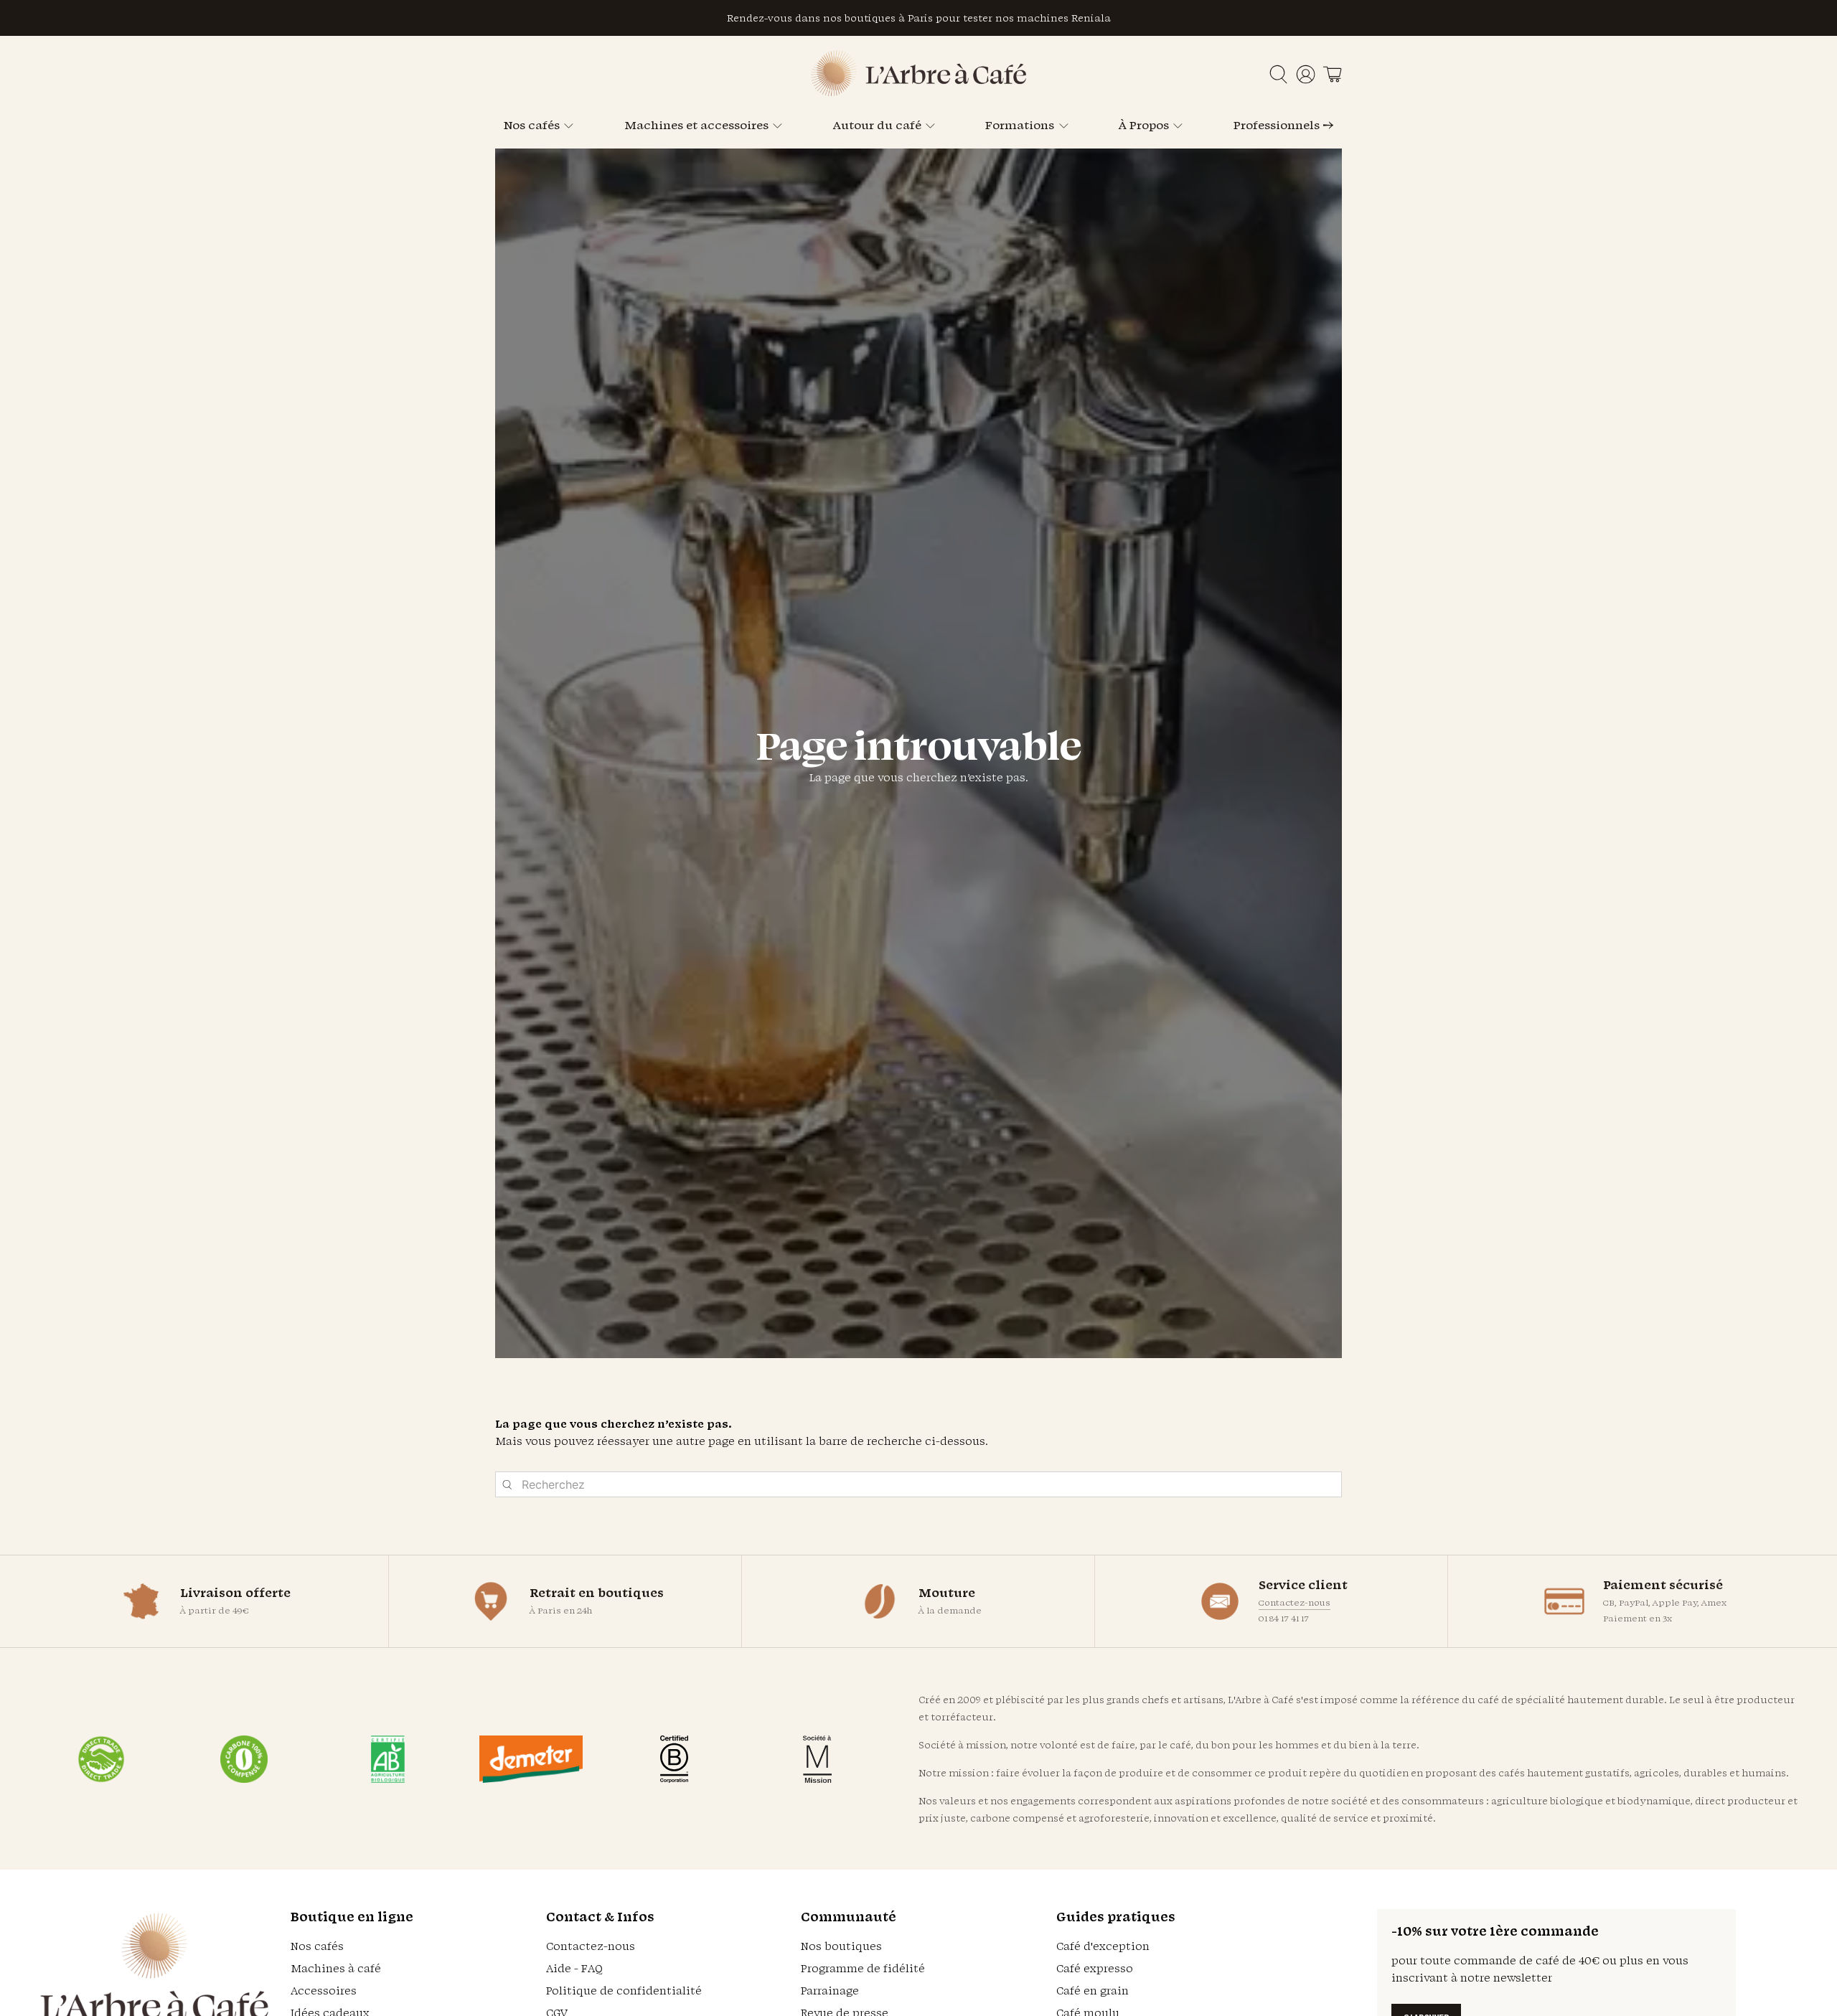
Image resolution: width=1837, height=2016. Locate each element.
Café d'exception (1103, 1946)
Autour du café (877, 125)
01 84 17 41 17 (1284, 1618)
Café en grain (1093, 1991)
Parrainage (830, 1991)
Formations (1020, 125)
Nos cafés (532, 125)
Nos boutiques (841, 1946)
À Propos (1144, 125)
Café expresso (1095, 1968)
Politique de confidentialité (624, 1991)
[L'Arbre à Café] (918, 92)
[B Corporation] (675, 1759)
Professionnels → (1283, 125)
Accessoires (324, 1991)
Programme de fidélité (863, 1968)
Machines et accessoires (696, 125)
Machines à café (336, 1968)
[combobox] (918, 1484)
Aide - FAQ (574, 1968)
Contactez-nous (1295, 1602)
